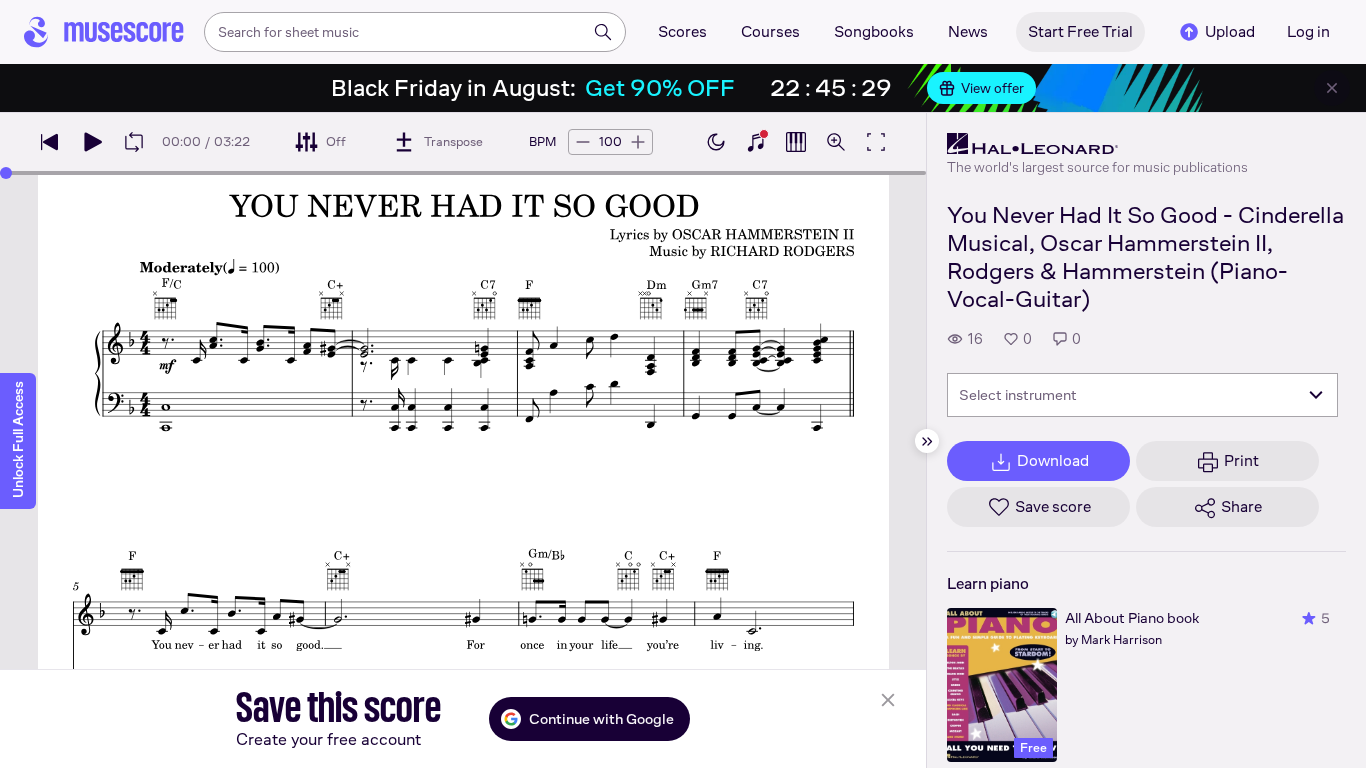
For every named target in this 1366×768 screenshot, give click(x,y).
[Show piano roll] (796, 142)
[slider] (6, 173)
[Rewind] (50, 142)
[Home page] (104, 32)
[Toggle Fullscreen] (876, 142)
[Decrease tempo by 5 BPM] (583, 142)
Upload (1230, 31)
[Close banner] (1332, 88)
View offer (992, 88)
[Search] (603, 32)
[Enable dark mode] (716, 142)
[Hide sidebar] (927, 441)
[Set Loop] (134, 142)
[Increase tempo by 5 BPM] (638, 142)
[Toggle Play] (92, 142)
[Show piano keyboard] (756, 142)
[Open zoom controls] (836, 142)
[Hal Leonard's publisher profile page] (1097, 144)
